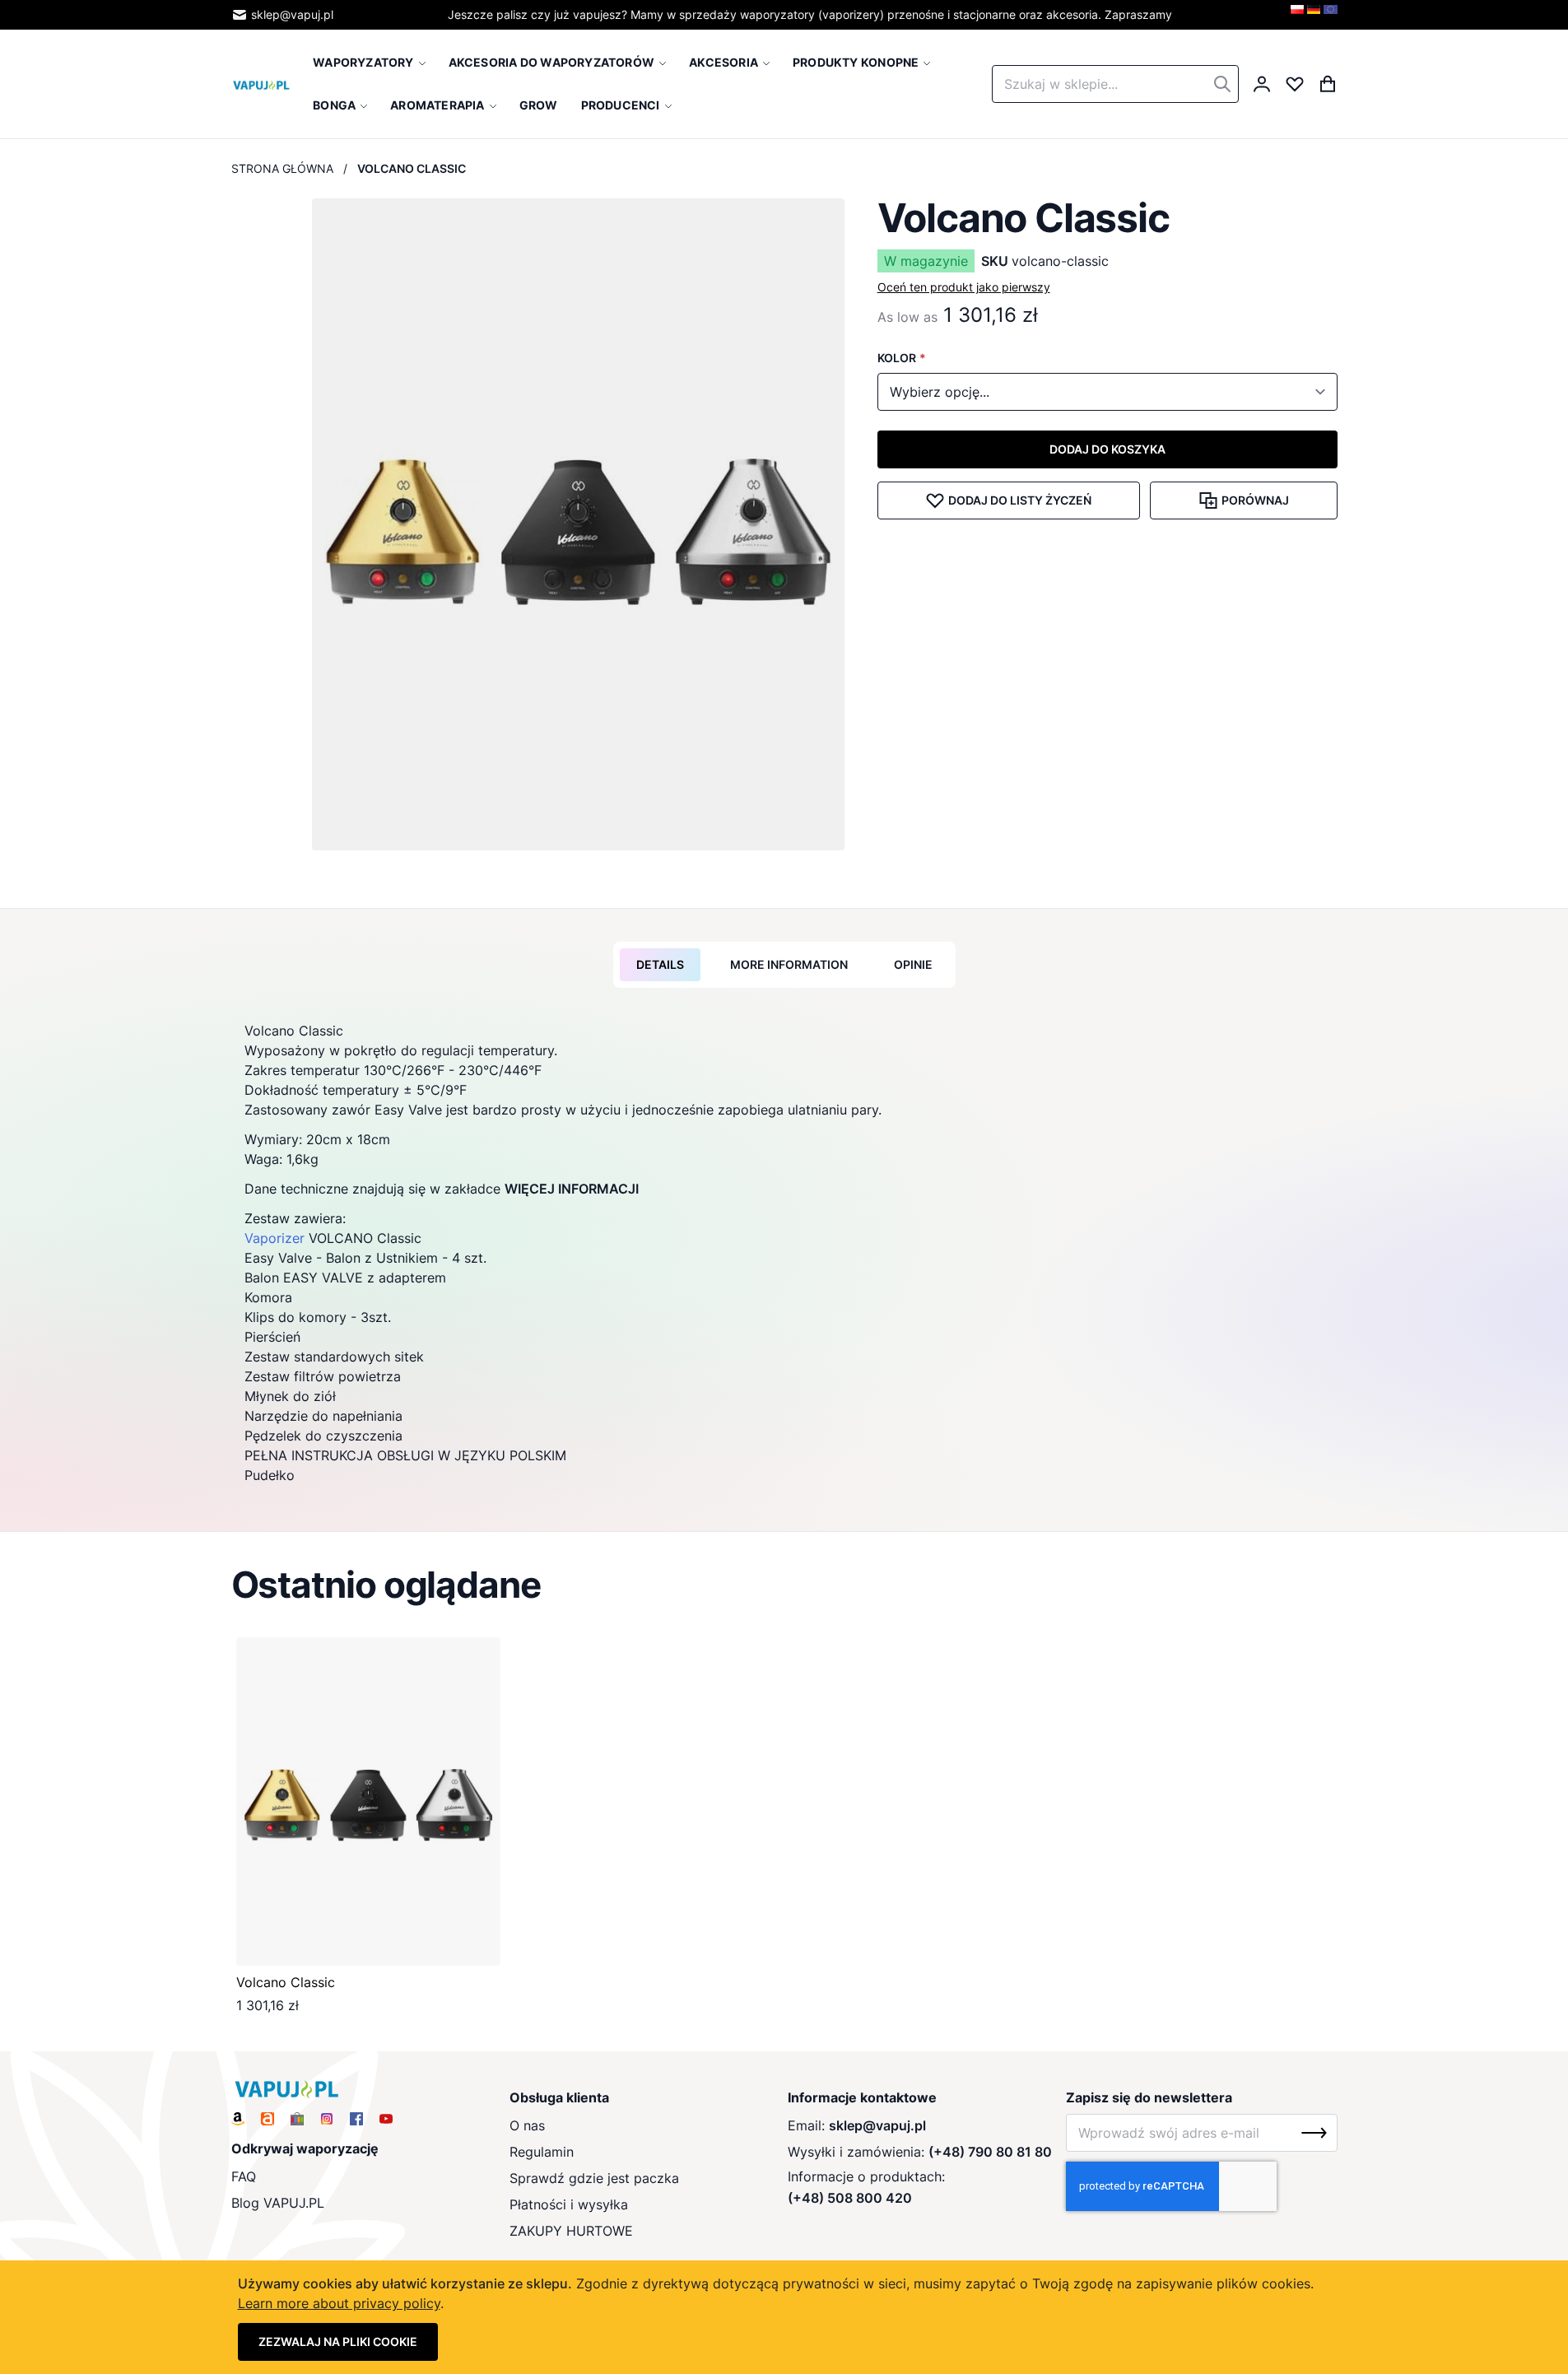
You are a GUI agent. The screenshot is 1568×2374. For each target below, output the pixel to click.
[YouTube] (386, 2119)
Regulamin (542, 2152)
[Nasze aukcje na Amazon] (238, 2119)
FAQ (244, 2176)
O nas (527, 2125)
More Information (789, 964)
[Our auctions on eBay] (297, 2119)
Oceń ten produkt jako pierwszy (964, 287)
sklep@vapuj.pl (292, 14)
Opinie (913, 964)
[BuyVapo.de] (1314, 15)
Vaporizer (275, 1238)
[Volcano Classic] (368, 1801)
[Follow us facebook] (356, 2119)
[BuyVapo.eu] (1331, 15)
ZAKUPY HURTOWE (571, 2231)
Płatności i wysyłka (569, 2204)
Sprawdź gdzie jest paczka (594, 2178)
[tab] (660, 965)
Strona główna (282, 168)
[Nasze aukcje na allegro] (268, 2119)
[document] (784, 2317)
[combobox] (1115, 84)
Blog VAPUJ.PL (278, 2203)
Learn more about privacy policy (339, 2303)
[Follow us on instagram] (327, 2119)
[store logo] (262, 84)
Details (660, 964)
